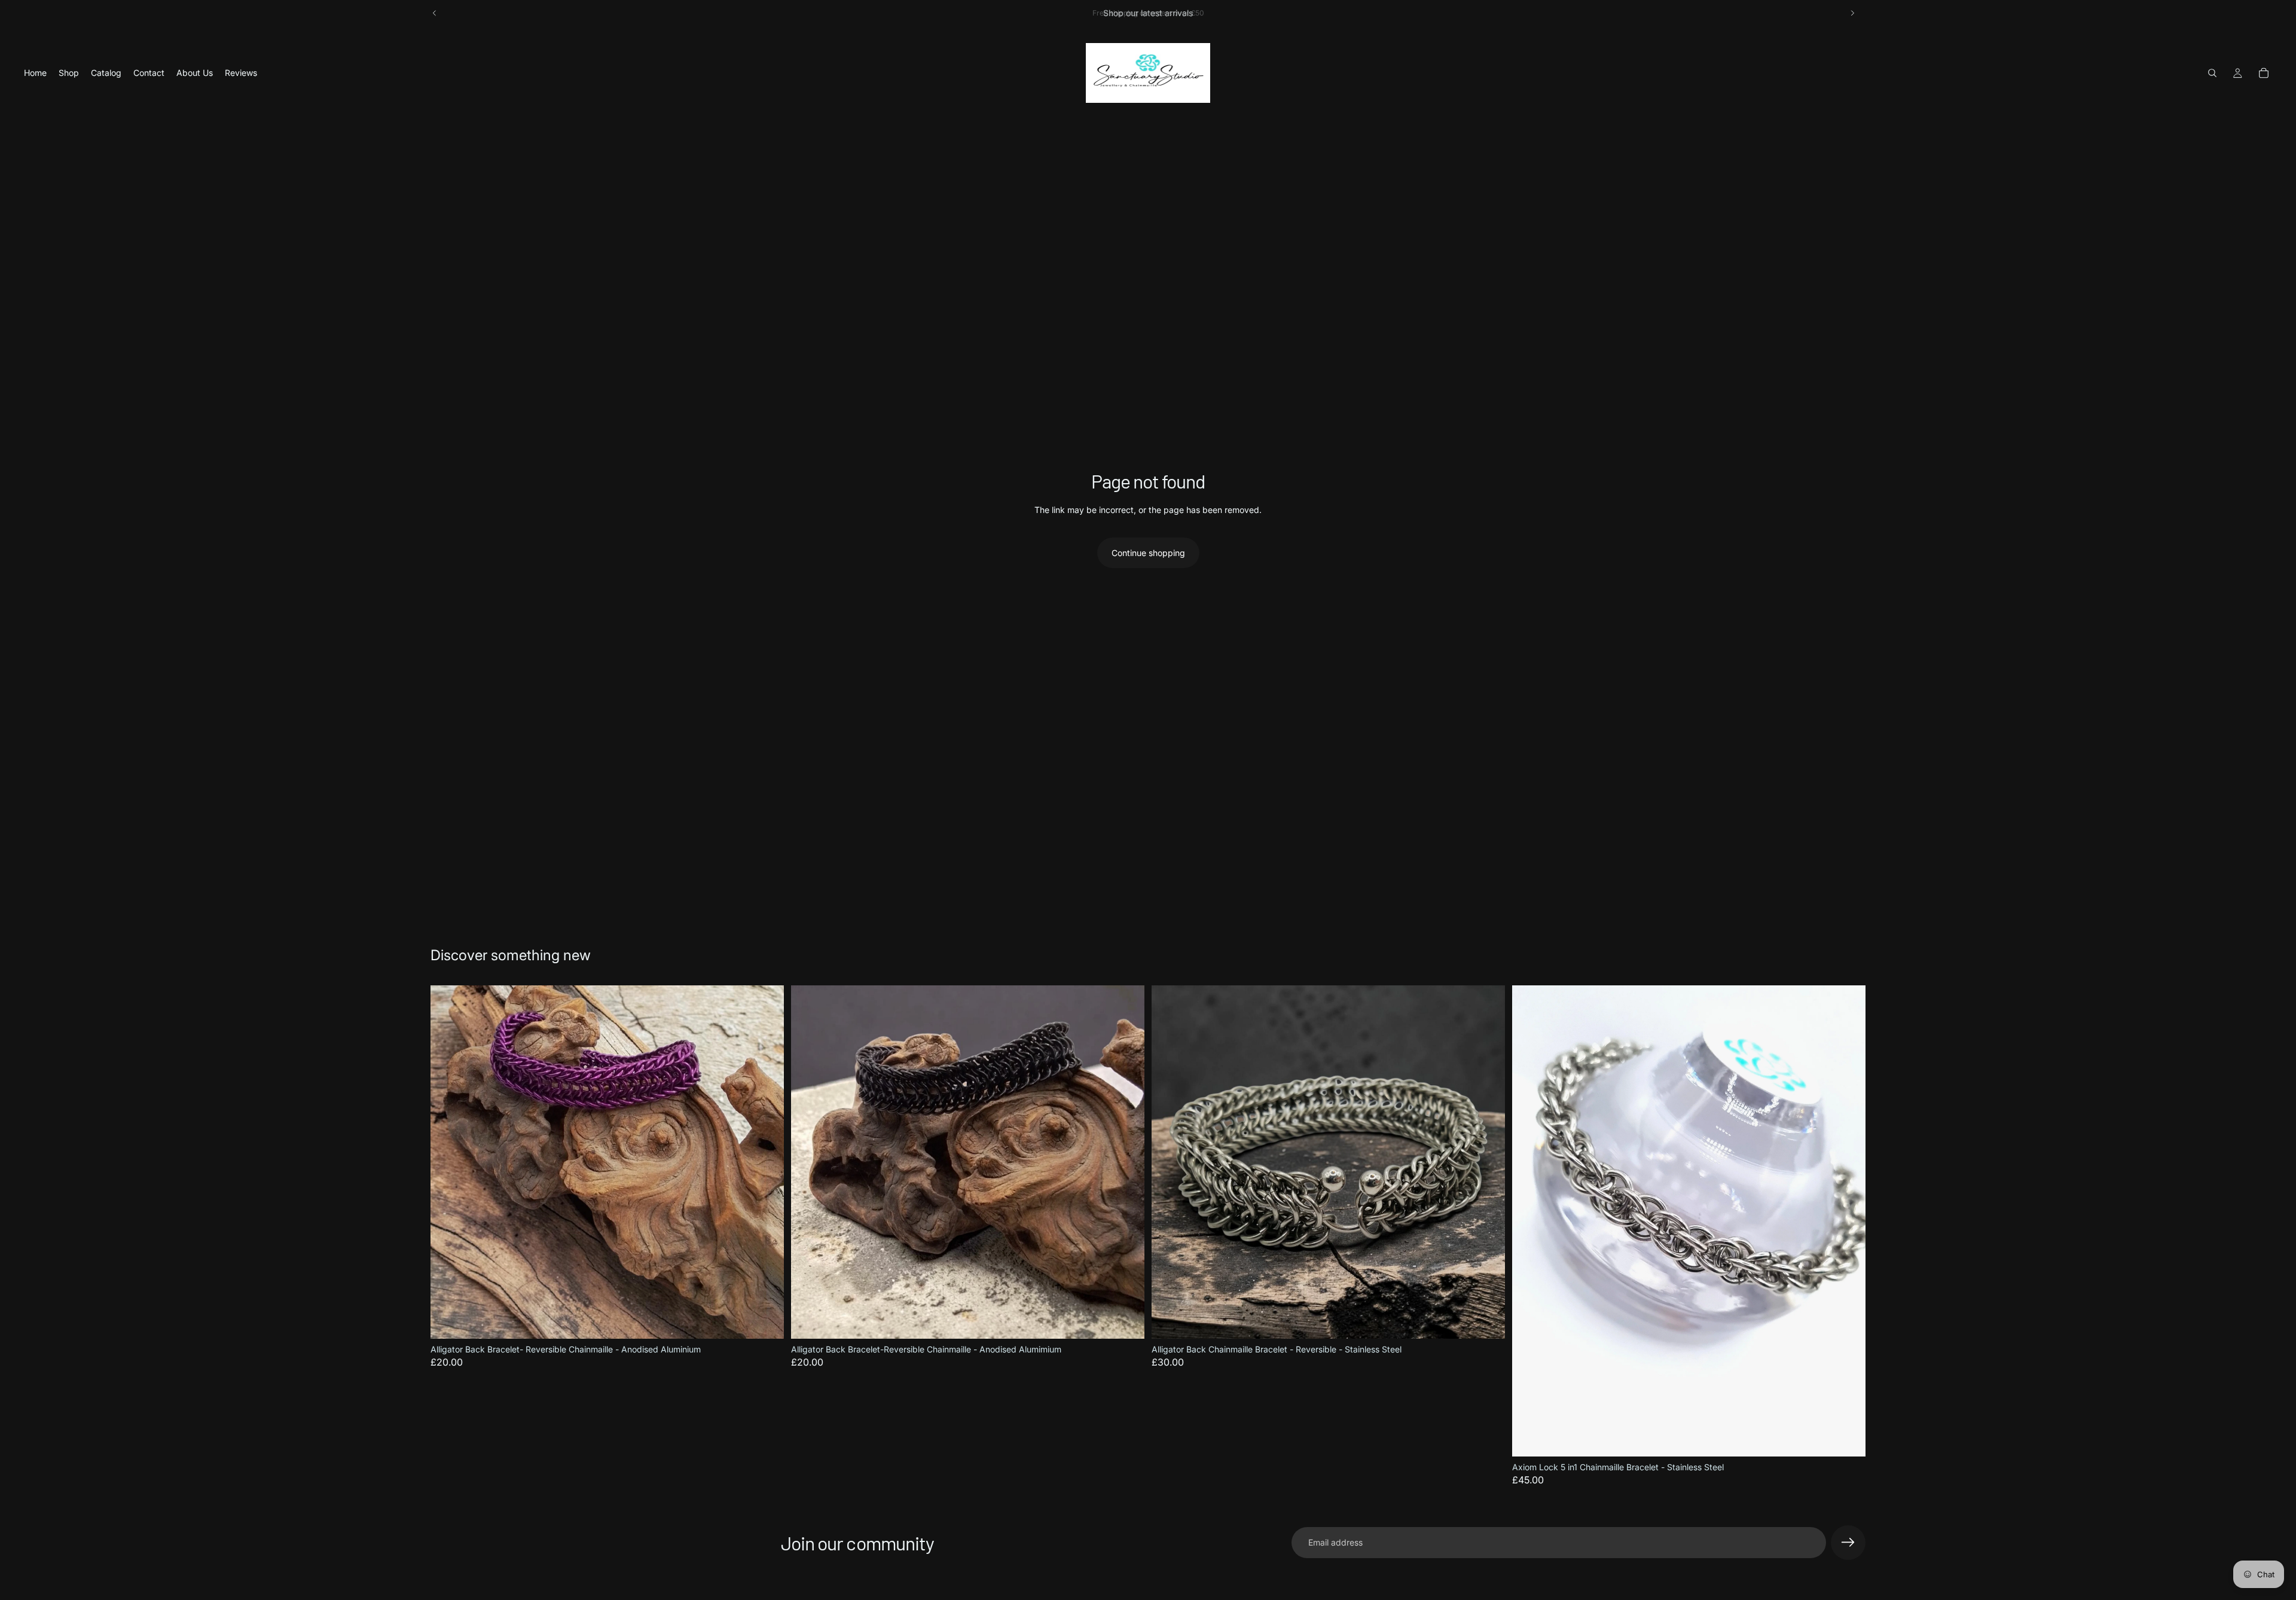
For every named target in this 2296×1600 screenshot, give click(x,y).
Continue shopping (1148, 553)
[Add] (765, 1320)
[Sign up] (1848, 1543)
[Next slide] (1852, 13)
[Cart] (2264, 73)
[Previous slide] (435, 13)
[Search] (2212, 73)
